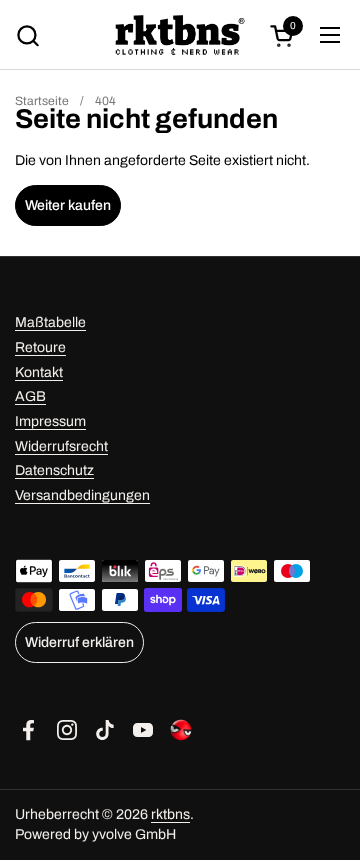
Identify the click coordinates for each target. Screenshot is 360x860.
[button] (27, 35)
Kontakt (39, 372)
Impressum (50, 421)
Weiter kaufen (68, 205)
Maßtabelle (50, 322)
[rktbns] (180, 35)
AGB (30, 396)
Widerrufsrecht (61, 446)
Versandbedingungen (82, 495)
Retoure (40, 347)
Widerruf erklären (79, 642)
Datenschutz (54, 470)
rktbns (170, 814)
